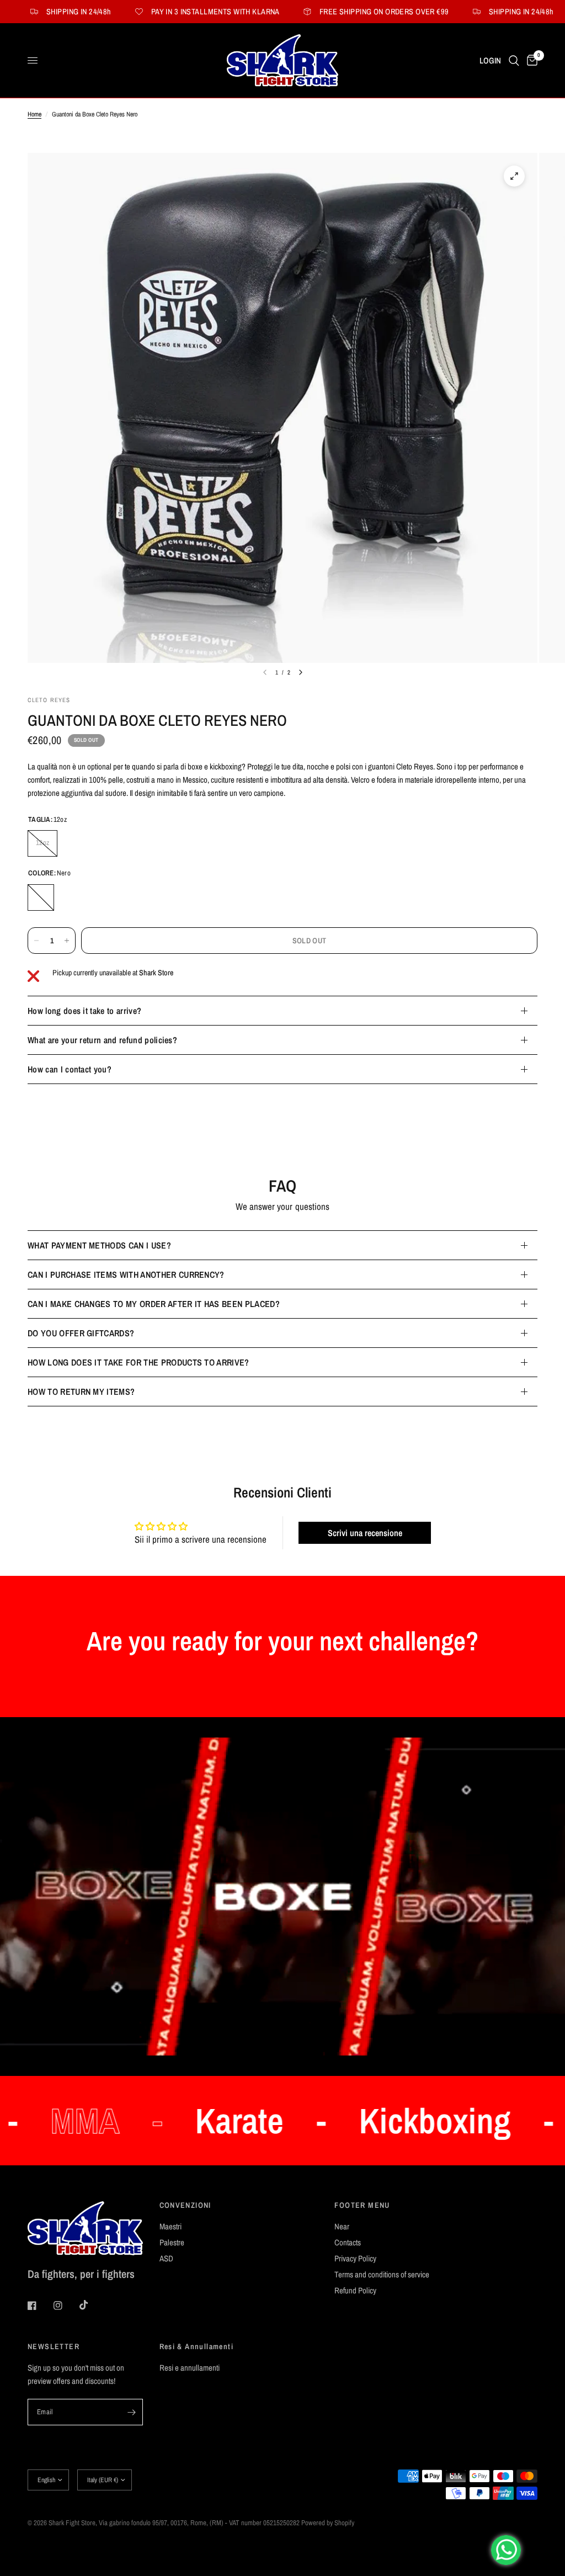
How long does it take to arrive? (84, 1011)
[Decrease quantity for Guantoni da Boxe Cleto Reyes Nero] (36, 941)
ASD (166, 2258)
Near (342, 2226)
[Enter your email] (132, 2412)
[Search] (514, 60)
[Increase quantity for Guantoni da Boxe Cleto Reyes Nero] (67, 941)
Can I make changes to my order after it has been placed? (154, 1304)
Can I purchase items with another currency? (126, 1274)
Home (34, 114)
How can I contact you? (70, 1069)
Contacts (348, 2242)
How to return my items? (81, 1391)
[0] (530, 60)
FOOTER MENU (362, 2205)
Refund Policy (355, 2290)
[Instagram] (66, 2306)
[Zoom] (514, 176)
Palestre (172, 2242)
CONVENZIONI (185, 2205)
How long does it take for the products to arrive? (138, 1362)
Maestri (170, 2226)
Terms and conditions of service (382, 2274)
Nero (41, 897)
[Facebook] (40, 2306)
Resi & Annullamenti (197, 2346)
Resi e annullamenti (190, 2368)
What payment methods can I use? (99, 1245)
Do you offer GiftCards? (81, 1333)
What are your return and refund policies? (102, 1040)
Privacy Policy (355, 2258)
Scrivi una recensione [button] (365, 1533)
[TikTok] (92, 2305)
